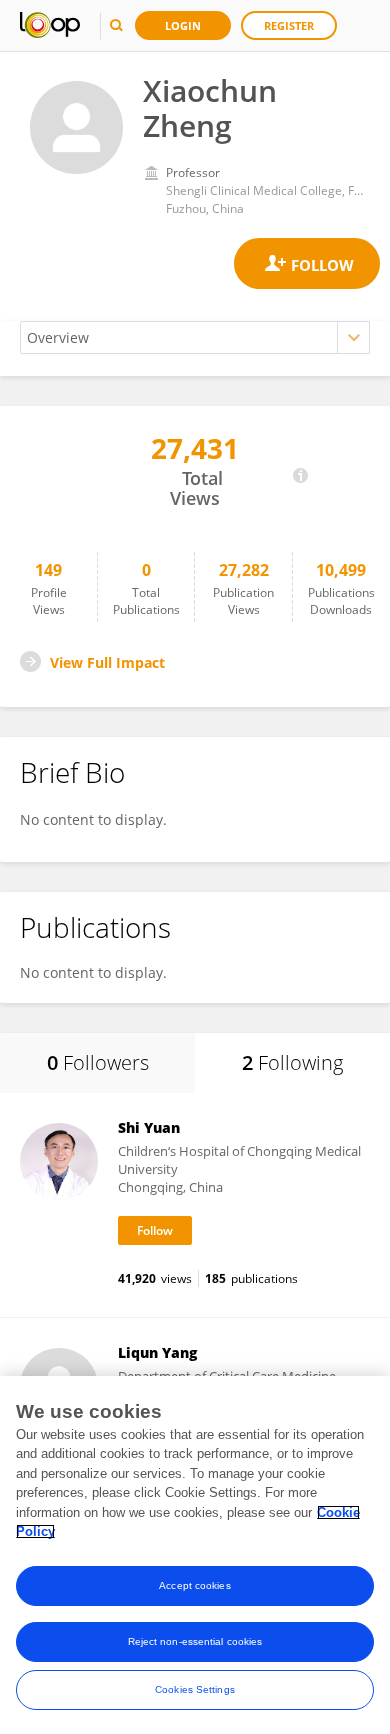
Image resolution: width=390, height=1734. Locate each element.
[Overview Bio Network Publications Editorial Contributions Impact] (195, 337)
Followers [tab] (98, 1062)
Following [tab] (292, 1062)
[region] (195, 1555)
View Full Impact (107, 662)
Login (183, 25)
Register (289, 25)
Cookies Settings (195, 1689)
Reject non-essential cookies (195, 1641)
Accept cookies (194, 1585)
